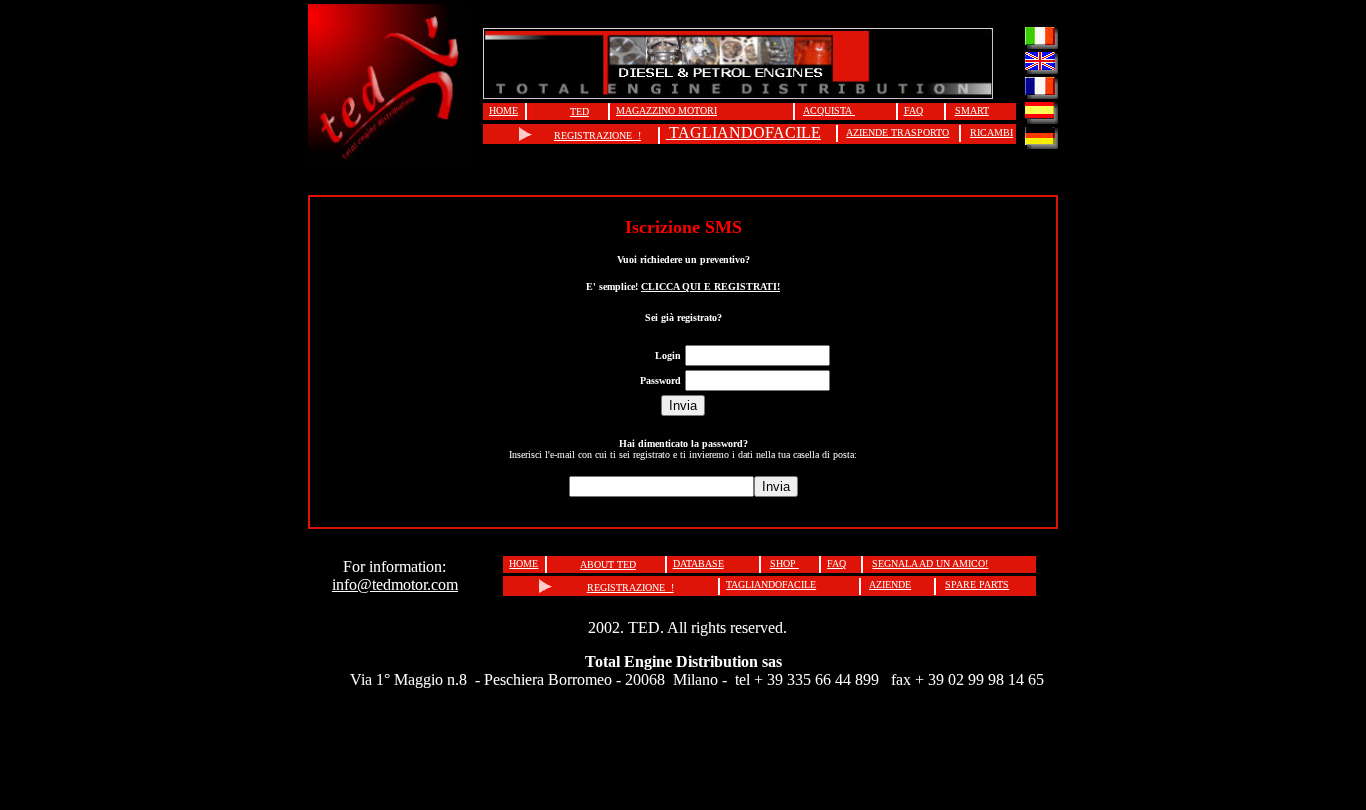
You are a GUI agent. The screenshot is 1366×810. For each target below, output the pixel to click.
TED (579, 111)
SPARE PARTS (977, 584)
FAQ (913, 110)
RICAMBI (991, 132)
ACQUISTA (829, 110)
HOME (503, 110)
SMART (972, 110)
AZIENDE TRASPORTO (897, 132)
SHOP (784, 563)
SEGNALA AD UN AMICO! (930, 563)
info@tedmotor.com (395, 584)
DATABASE (698, 563)
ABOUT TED (608, 564)
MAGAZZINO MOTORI (666, 110)
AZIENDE (890, 584)
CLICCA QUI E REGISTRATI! (710, 286)
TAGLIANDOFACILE (745, 132)
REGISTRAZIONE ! (597, 135)
